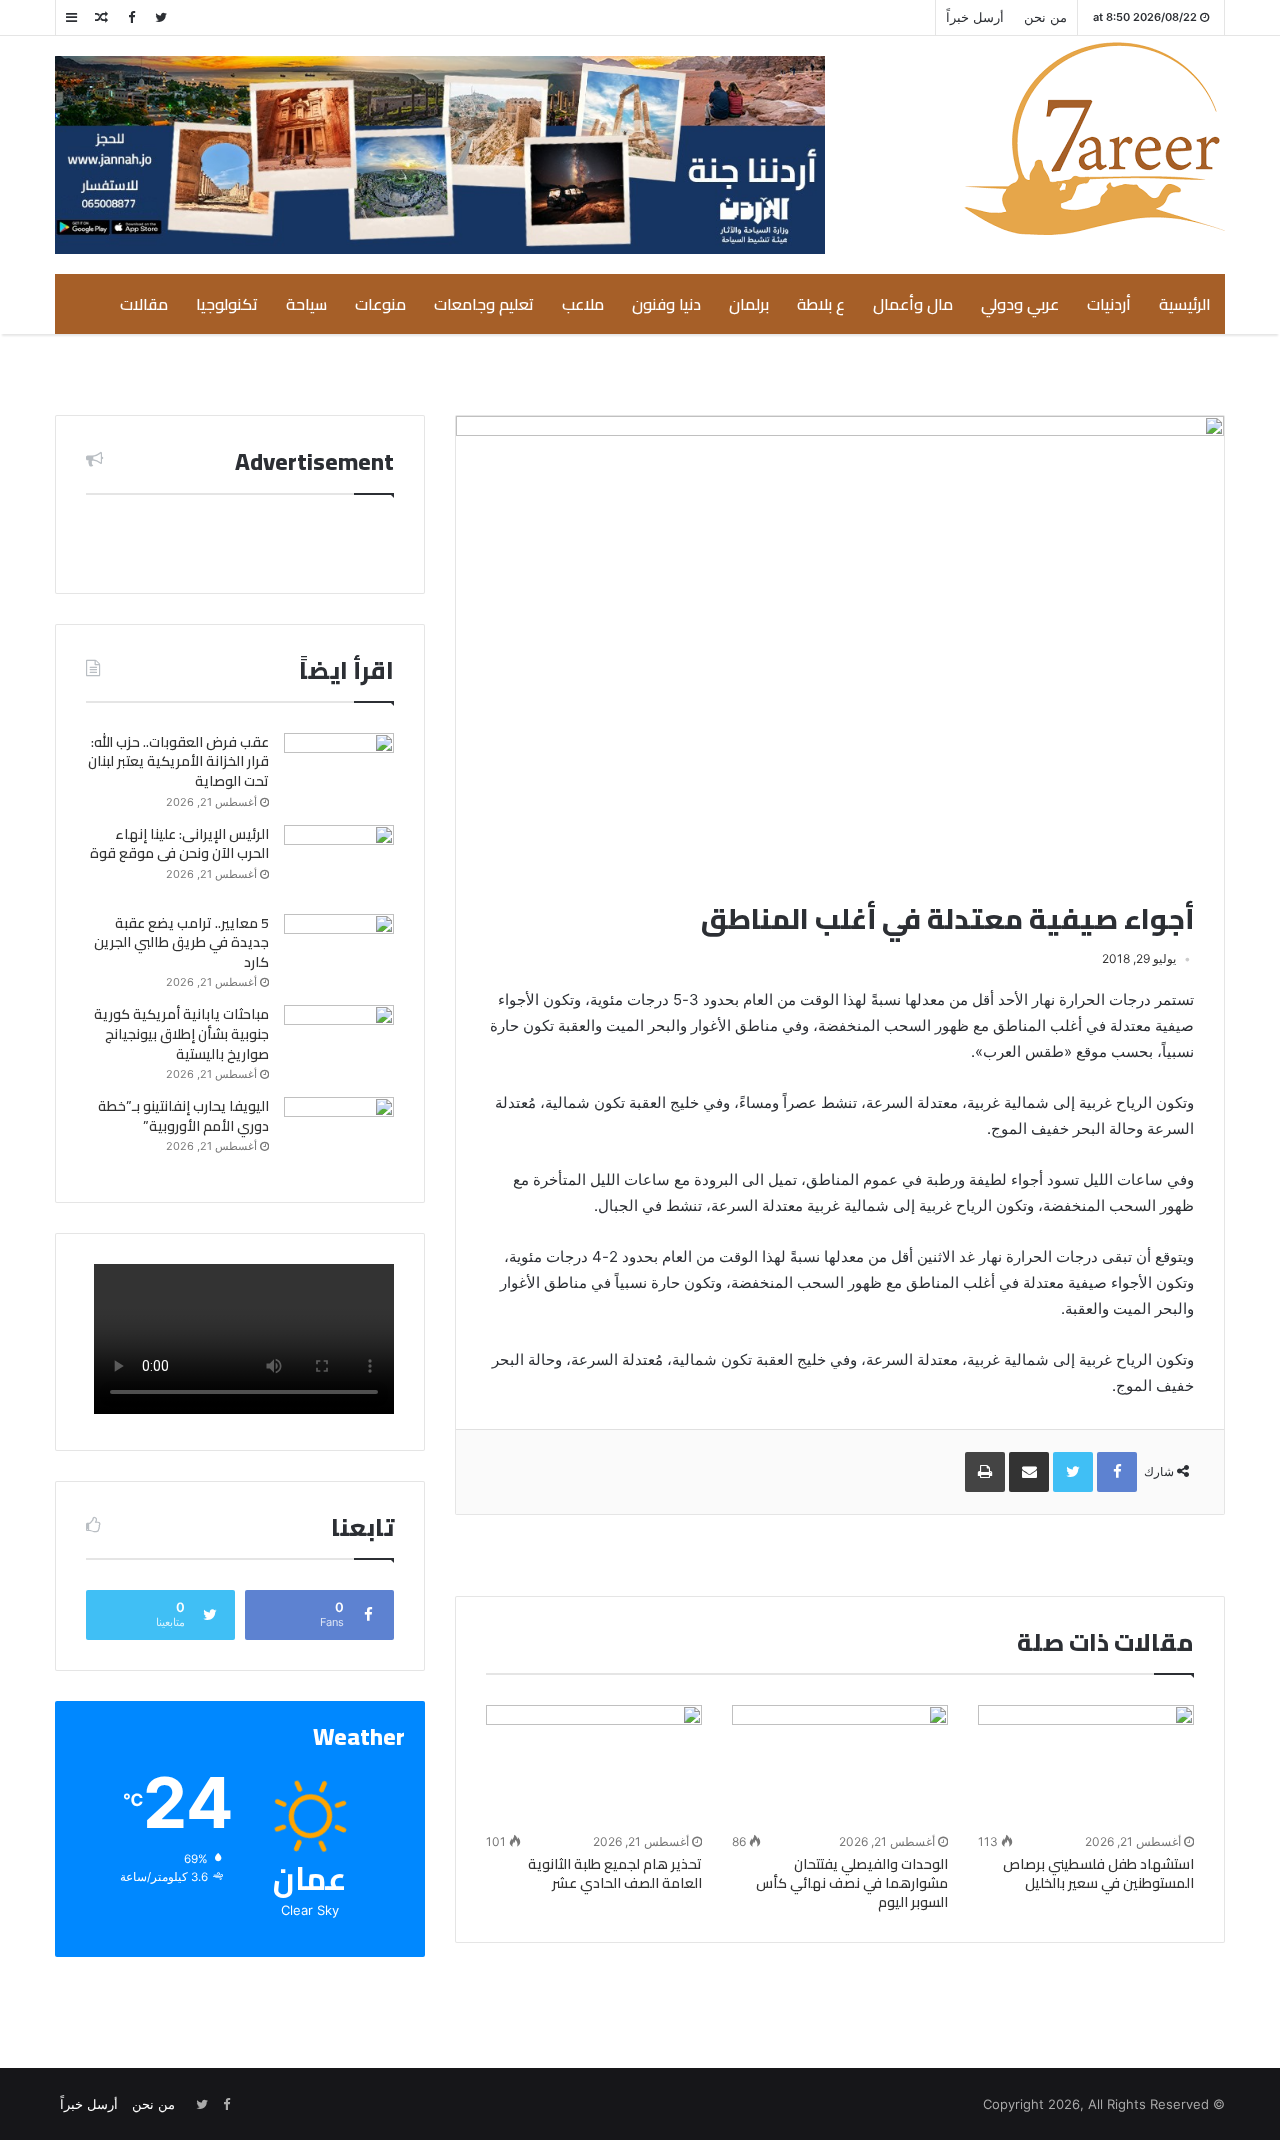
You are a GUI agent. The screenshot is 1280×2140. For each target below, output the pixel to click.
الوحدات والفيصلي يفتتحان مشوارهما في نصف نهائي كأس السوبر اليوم (852, 1883)
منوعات (380, 304)
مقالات (144, 304)
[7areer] (1094, 138)
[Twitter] (161, 17)
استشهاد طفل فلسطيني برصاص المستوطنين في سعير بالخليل (1098, 1873)
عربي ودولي (1020, 304)
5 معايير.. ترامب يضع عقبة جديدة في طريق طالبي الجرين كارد (181, 942)
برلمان (749, 304)
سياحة (306, 304)
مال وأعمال (913, 304)
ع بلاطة (821, 304)
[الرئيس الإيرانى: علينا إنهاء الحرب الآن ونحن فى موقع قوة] (339, 862)
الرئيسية (1185, 304)
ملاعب (583, 304)
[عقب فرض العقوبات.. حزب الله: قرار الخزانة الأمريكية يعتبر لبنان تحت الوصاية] (339, 770)
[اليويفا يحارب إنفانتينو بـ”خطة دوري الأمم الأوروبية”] (339, 1134)
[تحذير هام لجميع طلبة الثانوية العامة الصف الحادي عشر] (594, 1766)
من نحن (1045, 17)
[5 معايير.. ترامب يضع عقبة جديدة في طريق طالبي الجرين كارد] (339, 951)
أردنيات (1109, 304)
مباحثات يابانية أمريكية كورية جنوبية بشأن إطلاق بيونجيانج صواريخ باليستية (181, 1033)
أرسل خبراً (975, 17)
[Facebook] (131, 17)
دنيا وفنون (666, 304)
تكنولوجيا (227, 304)
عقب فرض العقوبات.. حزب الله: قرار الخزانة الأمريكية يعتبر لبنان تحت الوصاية (178, 761)
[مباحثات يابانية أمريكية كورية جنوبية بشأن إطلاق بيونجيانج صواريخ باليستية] (339, 1042)
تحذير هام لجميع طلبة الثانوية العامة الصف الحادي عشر (615, 1873)
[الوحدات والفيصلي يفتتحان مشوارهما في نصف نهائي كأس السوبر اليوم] (840, 1766)
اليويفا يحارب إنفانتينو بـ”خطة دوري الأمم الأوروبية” (183, 1116)
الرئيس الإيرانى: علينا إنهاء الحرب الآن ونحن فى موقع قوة (179, 844)
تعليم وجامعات (484, 304)
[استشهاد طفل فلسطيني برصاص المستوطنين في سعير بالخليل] (1086, 1766)
